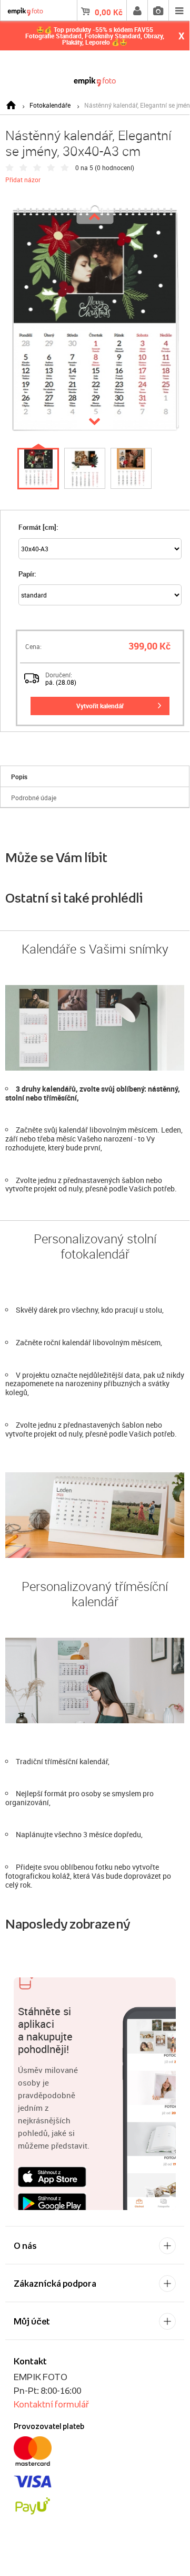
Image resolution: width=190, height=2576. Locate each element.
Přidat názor (23, 180)
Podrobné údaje (34, 798)
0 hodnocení (114, 167)
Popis (19, 777)
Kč (109, 12)
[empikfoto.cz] (95, 80)
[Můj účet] (137, 11)
